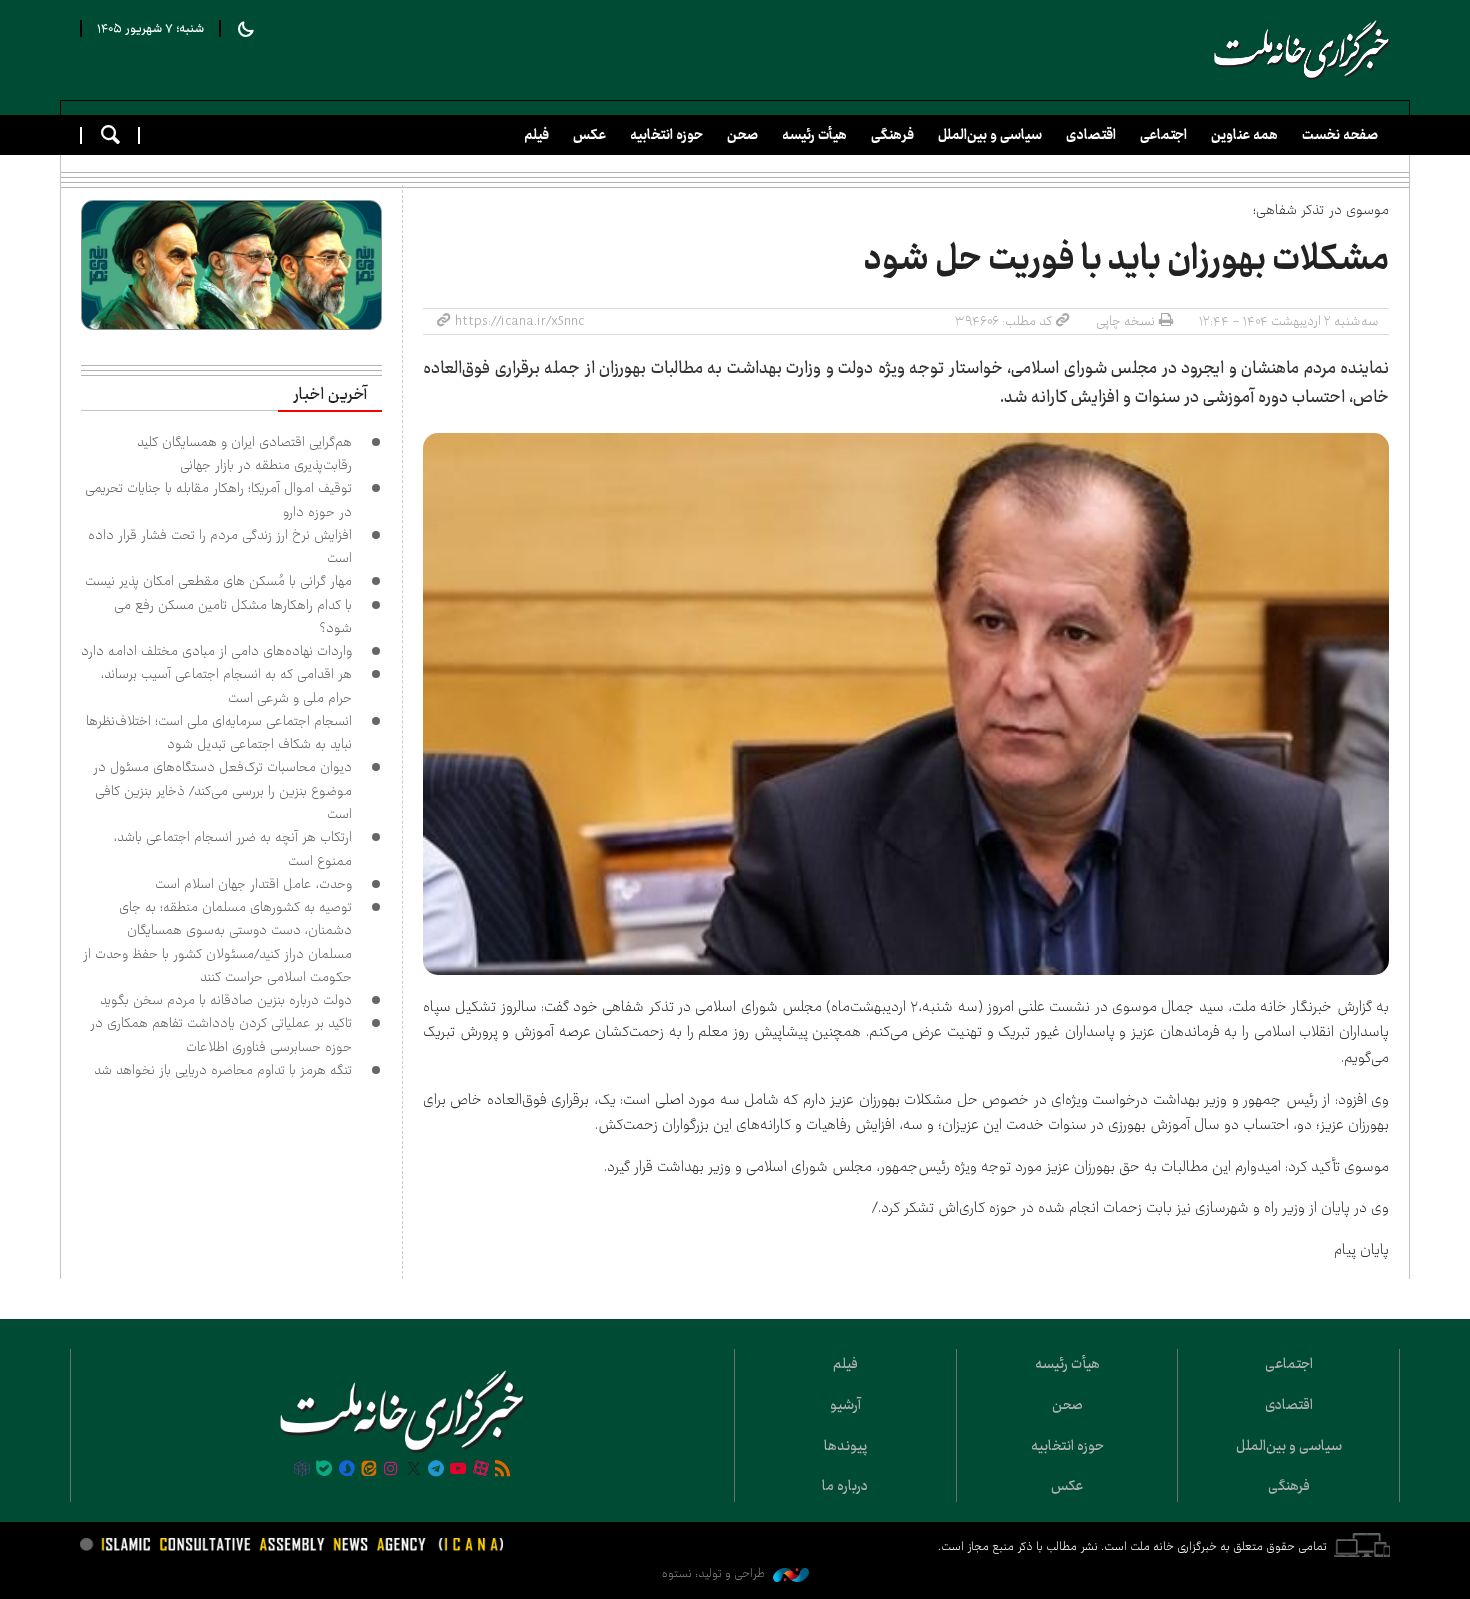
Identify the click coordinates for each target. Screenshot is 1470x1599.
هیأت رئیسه (814, 135)
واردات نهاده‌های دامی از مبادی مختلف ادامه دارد (216, 651)
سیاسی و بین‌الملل (990, 135)
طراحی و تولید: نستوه (715, 1573)
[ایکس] (414, 1470)
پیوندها (845, 1446)
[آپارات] (481, 1470)
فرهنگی (892, 135)
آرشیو (845, 1405)
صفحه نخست (1340, 135)
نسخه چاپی (1125, 321)
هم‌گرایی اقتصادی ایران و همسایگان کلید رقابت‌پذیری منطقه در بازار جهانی (244, 453)
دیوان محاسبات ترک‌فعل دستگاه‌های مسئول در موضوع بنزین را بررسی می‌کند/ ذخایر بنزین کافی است (222, 790)
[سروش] (346, 1470)
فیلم (536, 135)
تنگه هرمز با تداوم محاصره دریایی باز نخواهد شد (223, 1070)
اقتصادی (1091, 135)
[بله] (324, 1470)
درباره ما (845, 1486)
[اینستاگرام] (391, 1470)
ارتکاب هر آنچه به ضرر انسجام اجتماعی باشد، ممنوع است (233, 848)
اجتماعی (1163, 135)
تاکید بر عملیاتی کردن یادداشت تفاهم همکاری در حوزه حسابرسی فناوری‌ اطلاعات (221, 1034)
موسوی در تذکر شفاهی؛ (1321, 210)
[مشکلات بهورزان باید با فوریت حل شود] (906, 704)
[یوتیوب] (458, 1470)
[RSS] (503, 1470)
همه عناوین (1244, 135)
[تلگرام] (436, 1470)
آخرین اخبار (330, 395)
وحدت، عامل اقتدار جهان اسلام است (253, 884)
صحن (742, 135)
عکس (589, 135)
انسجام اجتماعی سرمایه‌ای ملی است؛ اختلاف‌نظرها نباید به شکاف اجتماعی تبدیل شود (219, 732)
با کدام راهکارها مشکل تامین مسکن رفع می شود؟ (233, 616)
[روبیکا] (302, 1470)
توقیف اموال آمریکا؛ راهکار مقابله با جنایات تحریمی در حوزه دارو (218, 499)
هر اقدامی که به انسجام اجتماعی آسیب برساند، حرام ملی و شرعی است (226, 685)
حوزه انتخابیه (666, 135)
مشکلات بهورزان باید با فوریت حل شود (1126, 259)
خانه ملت (1302, 50)
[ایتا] (369, 1470)
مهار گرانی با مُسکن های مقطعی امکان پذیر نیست (218, 581)
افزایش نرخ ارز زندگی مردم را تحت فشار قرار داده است (220, 546)
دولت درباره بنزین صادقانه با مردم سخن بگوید (226, 1000)
